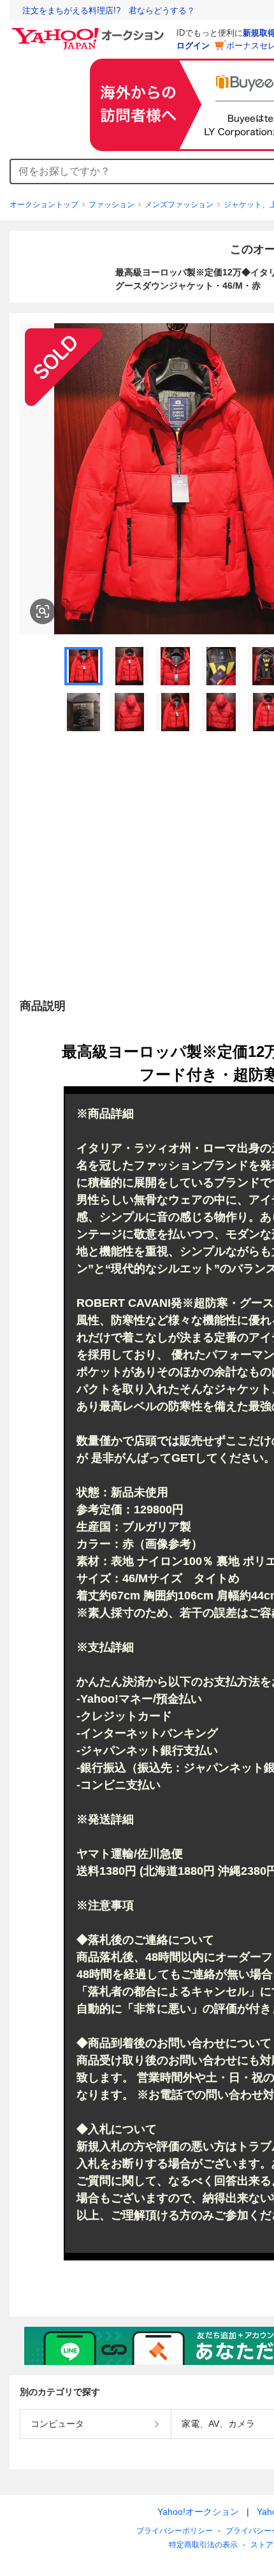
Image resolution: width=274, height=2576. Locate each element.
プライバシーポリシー (175, 2531)
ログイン (193, 46)
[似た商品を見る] (43, 611)
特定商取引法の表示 (203, 2545)
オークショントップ (44, 205)
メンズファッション (179, 205)
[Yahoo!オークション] (90, 31)
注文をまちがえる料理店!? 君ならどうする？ (109, 11)
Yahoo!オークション (198, 2512)
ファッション (112, 205)
